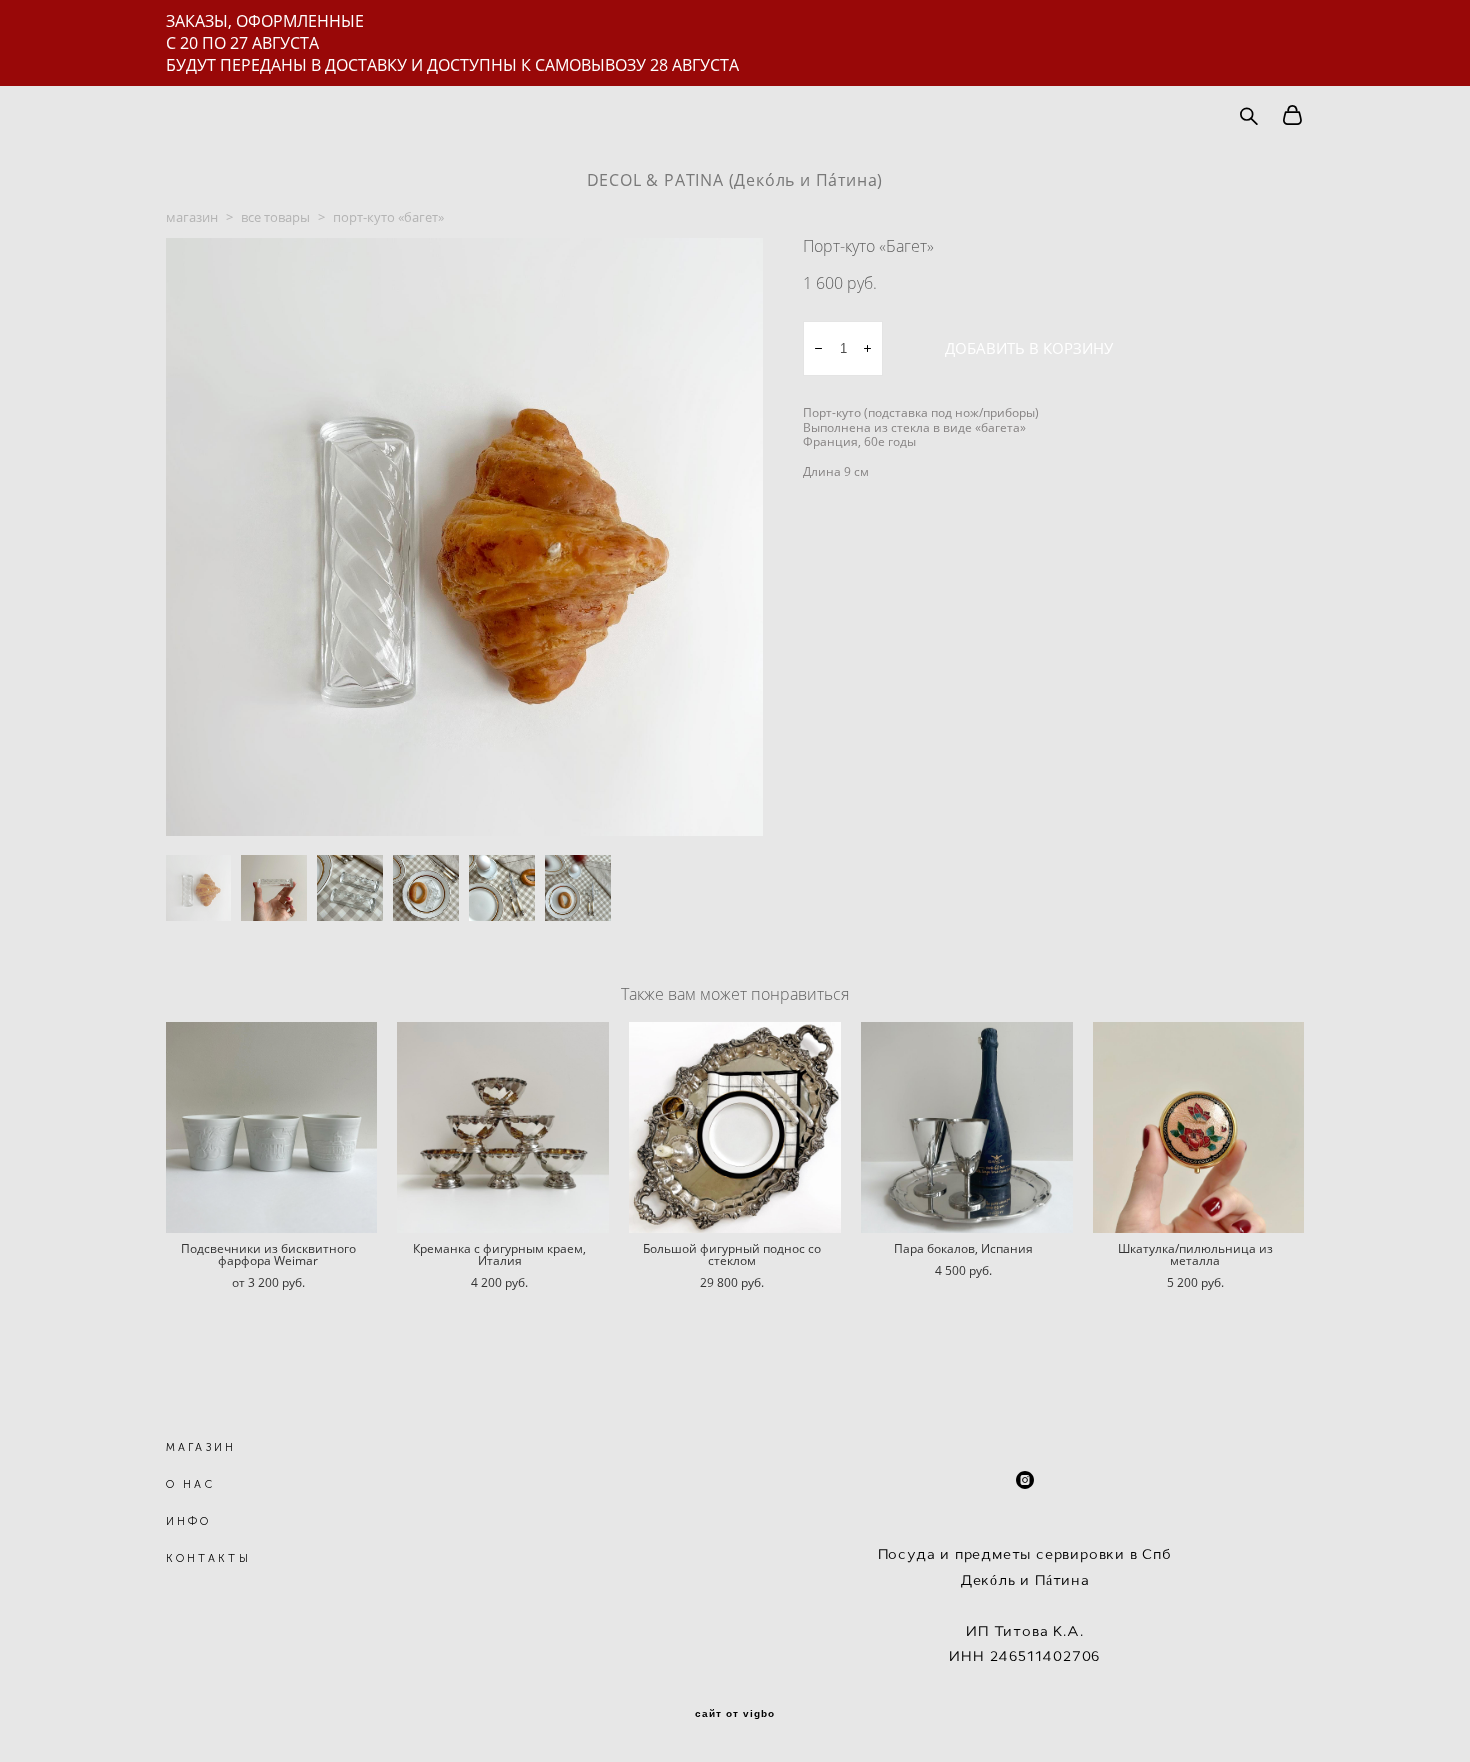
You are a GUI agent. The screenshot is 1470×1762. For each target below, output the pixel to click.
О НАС (191, 1484)
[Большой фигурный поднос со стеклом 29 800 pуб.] (735, 1127)
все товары (275, 217)
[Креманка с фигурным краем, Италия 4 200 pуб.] (503, 1127)
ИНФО (189, 1521)
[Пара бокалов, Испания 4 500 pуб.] (967, 1127)
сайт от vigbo (735, 1714)
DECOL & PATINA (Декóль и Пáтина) (735, 180)
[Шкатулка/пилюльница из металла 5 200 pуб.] (1199, 1127)
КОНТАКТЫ (208, 1558)
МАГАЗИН (201, 1447)
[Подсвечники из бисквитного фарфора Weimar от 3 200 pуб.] (272, 1127)
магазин (192, 217)
